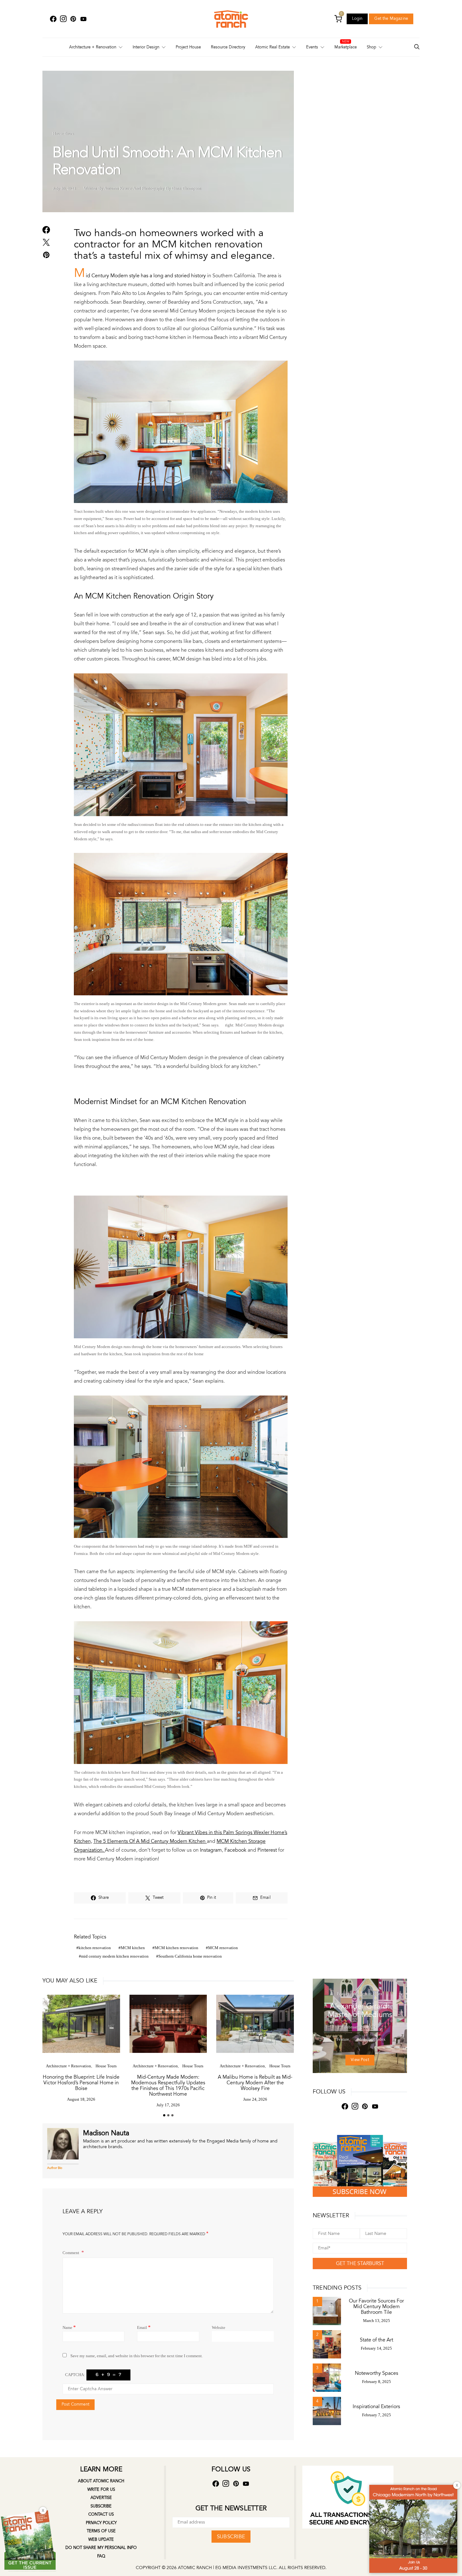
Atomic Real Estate (272, 47)
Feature (344, 1994)
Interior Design (146, 47)
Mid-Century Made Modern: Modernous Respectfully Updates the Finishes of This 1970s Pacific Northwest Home (168, 2086)
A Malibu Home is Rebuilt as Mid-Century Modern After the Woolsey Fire (255, 2083)
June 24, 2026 (255, 2099)
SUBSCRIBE (231, 2537)
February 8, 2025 (377, 2382)
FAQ (101, 2556)
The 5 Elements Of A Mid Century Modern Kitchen (150, 1841)
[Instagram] (63, 19)
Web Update (101, 2540)
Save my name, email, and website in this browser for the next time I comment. (137, 2356)
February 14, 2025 (376, 2348)
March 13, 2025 (377, 2321)
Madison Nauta (106, 2133)
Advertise (101, 2498)
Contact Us (101, 2514)
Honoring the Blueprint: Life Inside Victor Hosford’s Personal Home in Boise (81, 2083)
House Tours (63, 133)
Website (219, 2327)
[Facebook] (53, 19)
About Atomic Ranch (101, 2481)
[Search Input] (417, 47)
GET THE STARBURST (360, 2264)
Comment (71, 2253)
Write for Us (101, 2490)
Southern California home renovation (190, 1956)
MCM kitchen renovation (176, 1948)
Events (312, 47)
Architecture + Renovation (93, 47)
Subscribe (101, 2506)
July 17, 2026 (168, 2105)
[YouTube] (83, 19)
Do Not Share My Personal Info (101, 2548)
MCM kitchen (133, 1948)
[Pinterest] (73, 19)
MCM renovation (223, 1948)
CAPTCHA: (75, 2375)
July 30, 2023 (64, 188)
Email (144, 2327)
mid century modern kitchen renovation (115, 1956)
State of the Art (377, 2340)
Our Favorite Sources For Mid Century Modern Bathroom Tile (376, 2307)
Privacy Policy (101, 2523)
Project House (188, 47)
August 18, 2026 (81, 2099)
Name (69, 2327)
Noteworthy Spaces (377, 2373)
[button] (164, 2115)
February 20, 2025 (360, 2027)
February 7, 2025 (377, 2415)
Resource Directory (228, 47)
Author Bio (55, 2168)
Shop (371, 47)
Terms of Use (101, 2531)
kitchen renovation (95, 1948)
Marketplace (346, 47)
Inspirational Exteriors (376, 2407)
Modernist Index (368, 1994)
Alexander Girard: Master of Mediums (360, 2010)
